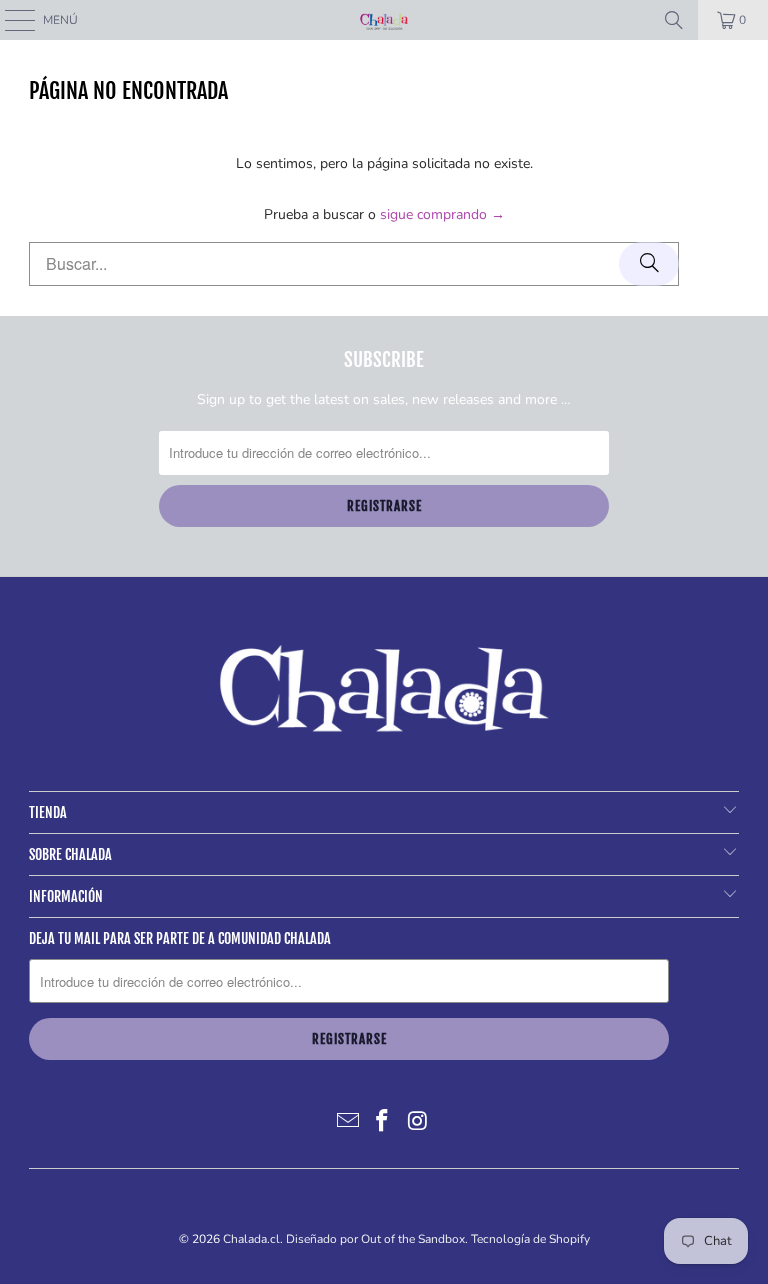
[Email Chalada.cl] (348, 1122)
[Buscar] (674, 20)
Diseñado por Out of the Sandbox (375, 1239)
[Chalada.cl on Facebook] (383, 1122)
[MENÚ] (10, 20)
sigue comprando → (442, 214)
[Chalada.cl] (384, 20)
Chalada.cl (251, 1239)
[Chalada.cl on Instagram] (418, 1122)
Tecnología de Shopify (530, 1239)
